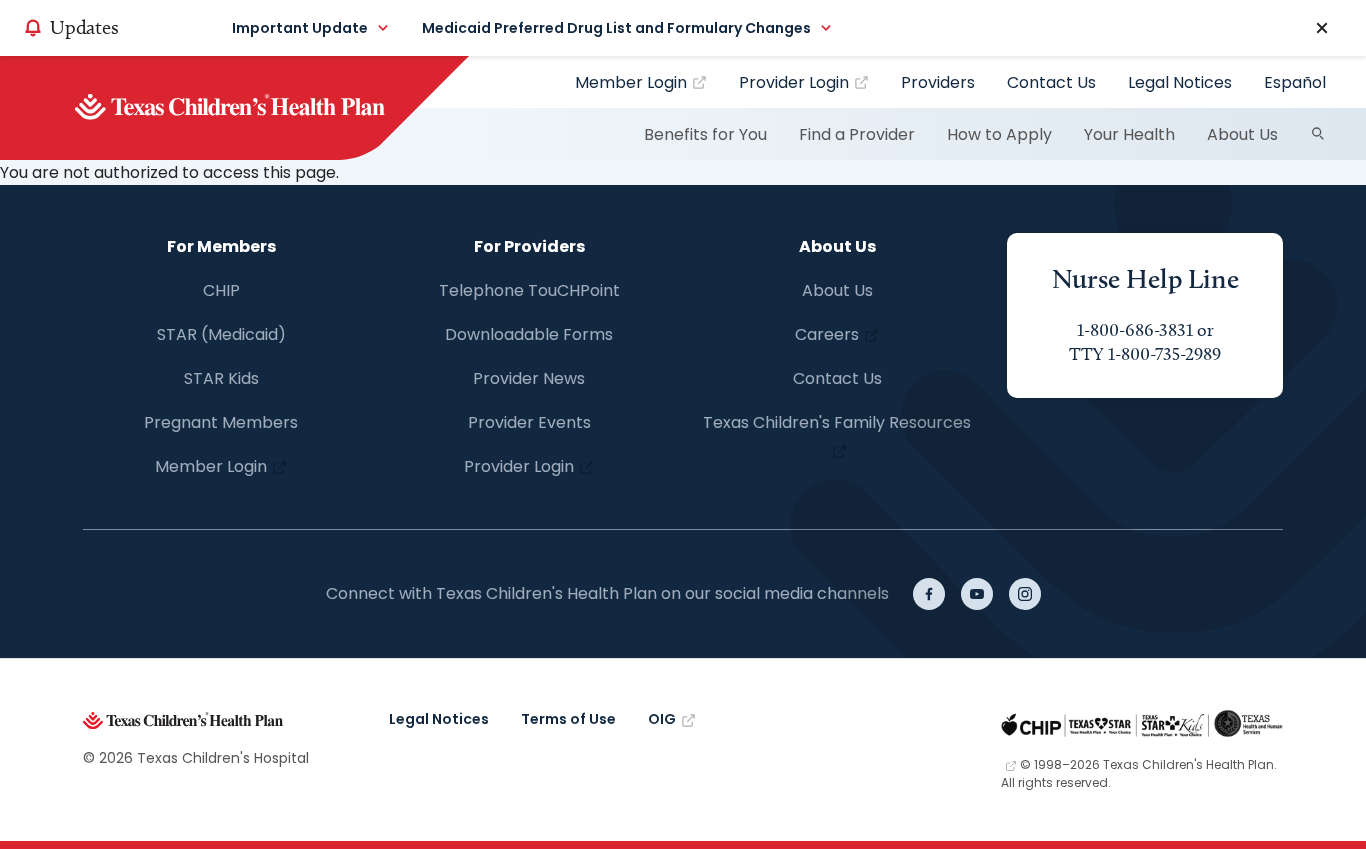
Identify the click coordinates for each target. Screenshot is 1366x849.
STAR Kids (221, 378)
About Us (1242, 134)
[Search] (1318, 134)
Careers (827, 334)
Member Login (631, 82)
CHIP (221, 290)
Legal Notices (1180, 82)
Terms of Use (568, 719)
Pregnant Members (221, 422)
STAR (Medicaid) (221, 334)
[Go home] (263, 108)
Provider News (529, 378)
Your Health (1129, 134)
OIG (662, 719)
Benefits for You (705, 134)
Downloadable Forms (529, 334)
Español (1295, 82)
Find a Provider (857, 134)
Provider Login (794, 82)
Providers (938, 82)
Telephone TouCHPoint (529, 290)
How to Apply (999, 134)
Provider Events (529, 422)
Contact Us (1051, 82)
